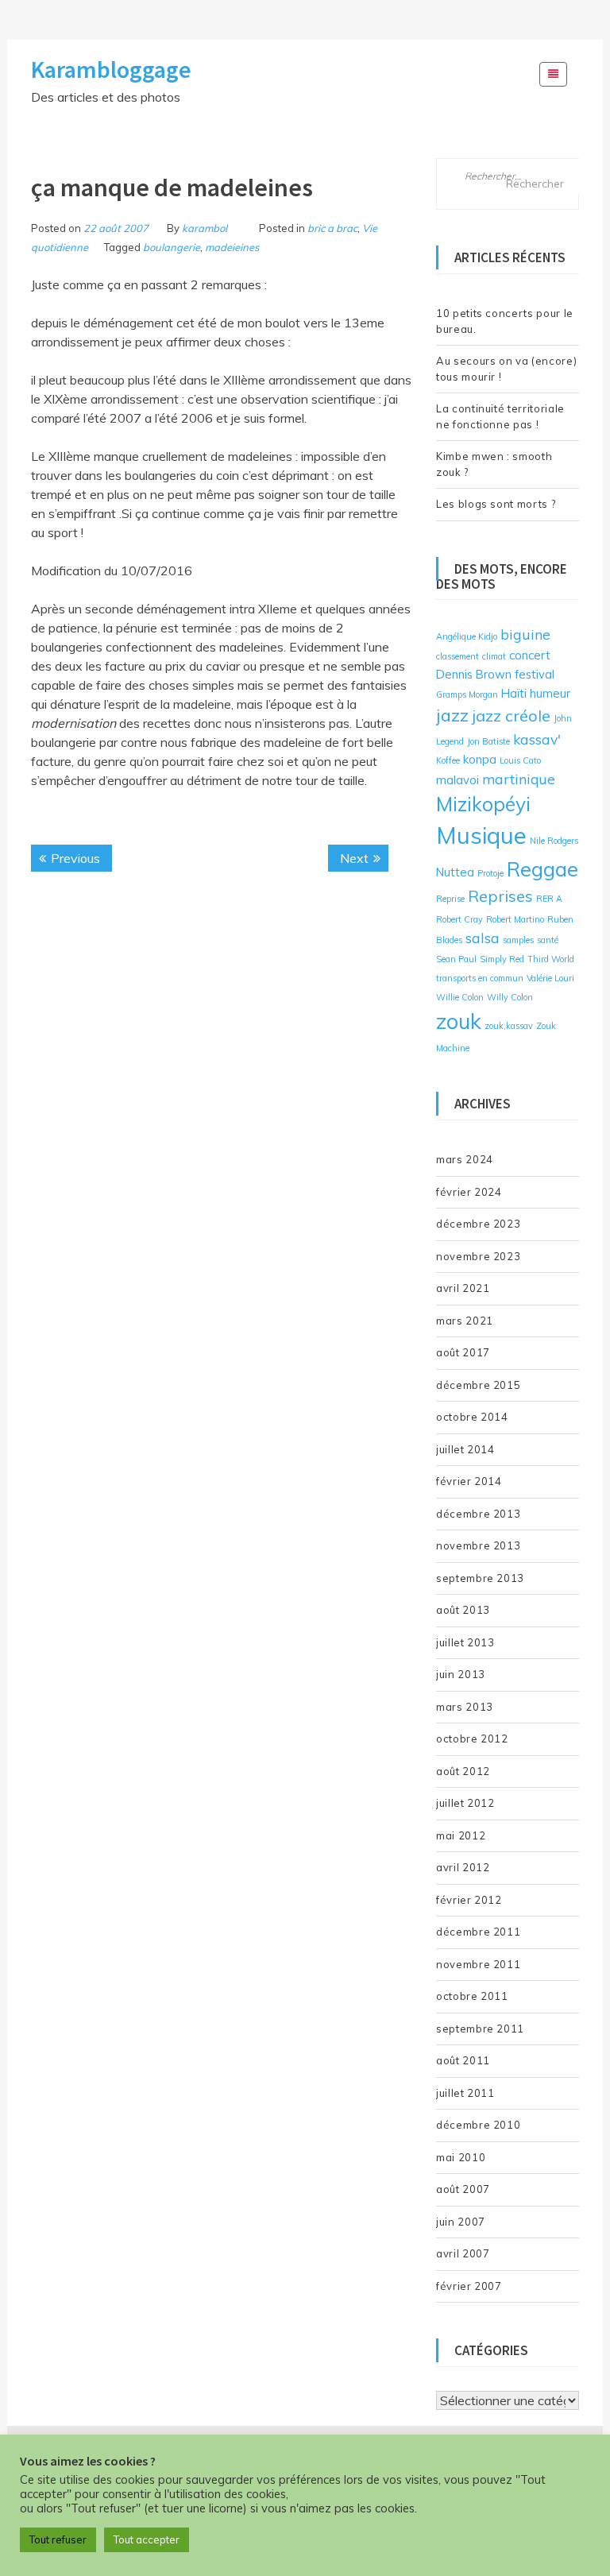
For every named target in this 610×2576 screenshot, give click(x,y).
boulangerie (172, 247)
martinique (519, 779)
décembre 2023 (478, 1224)
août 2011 (463, 2060)
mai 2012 (461, 1835)
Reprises (500, 896)
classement (457, 656)
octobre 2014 (472, 1417)
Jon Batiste (488, 741)
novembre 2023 (478, 1256)
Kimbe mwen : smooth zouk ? (494, 464)
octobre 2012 (472, 1739)
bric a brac (332, 228)
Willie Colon (460, 997)
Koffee (448, 760)
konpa (480, 759)
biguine (525, 634)
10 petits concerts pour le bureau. (505, 321)
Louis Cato (520, 760)
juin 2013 (461, 1674)
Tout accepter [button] (147, 2539)
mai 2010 (461, 2157)
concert (530, 655)
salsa (483, 938)
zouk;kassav (509, 1026)
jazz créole (511, 716)
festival (535, 674)
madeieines (232, 247)
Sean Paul (456, 959)
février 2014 (469, 1481)
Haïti (514, 693)
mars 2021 (465, 1321)
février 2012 (469, 1900)
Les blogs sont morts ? (496, 504)
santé (548, 940)
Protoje (490, 873)
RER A (549, 899)
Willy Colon (510, 997)
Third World (551, 959)
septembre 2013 (480, 1578)
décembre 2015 (478, 1385)
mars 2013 (465, 1707)
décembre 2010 (478, 2125)
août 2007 (463, 2189)
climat (494, 656)
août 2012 (463, 1771)
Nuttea (455, 872)
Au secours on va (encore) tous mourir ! (506, 369)
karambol (205, 228)
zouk (459, 1021)
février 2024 (469, 1192)
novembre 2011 (478, 1964)
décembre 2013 (478, 1514)
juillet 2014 (465, 1449)
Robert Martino (515, 919)
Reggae (542, 868)
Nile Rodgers (554, 841)
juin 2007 (461, 2222)
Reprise (450, 899)
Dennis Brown (474, 674)
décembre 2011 (478, 1932)
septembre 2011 (480, 2029)
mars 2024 (465, 1159)
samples (518, 940)
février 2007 (469, 2286)
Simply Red (502, 959)
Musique (481, 835)
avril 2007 (463, 2253)
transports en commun (480, 978)
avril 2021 (463, 1288)
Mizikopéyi (483, 804)
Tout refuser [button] (58, 2539)
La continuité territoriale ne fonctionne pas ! (500, 416)
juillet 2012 (465, 1803)
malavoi (457, 780)
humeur (550, 693)
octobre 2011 (472, 1996)
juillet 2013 (465, 1642)
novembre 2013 (478, 1545)
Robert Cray (459, 919)
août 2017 (463, 1352)
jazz (452, 715)
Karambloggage (111, 69)
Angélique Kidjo (467, 636)
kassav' (537, 739)
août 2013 (463, 1610)
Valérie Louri (550, 978)
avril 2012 (463, 1867)
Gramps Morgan (467, 694)
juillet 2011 (465, 2093)
